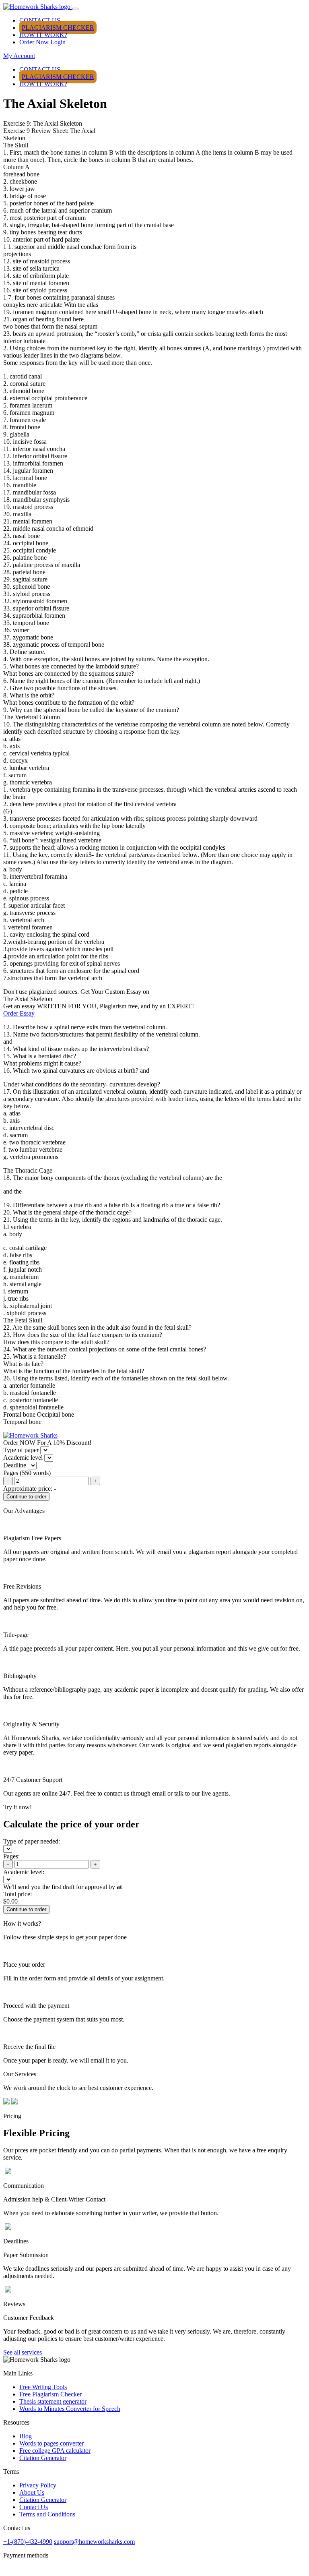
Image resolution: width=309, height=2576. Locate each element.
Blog (26, 2436)
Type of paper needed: (32, 1841)
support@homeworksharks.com (94, 2542)
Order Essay (19, 1013)
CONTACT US (40, 20)
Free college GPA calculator (55, 2451)
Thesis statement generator (53, 2401)
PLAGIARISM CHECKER (58, 28)
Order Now (34, 42)
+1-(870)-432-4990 (28, 2542)
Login (58, 42)
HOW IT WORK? (43, 35)
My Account (19, 56)
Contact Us (34, 2507)
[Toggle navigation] (75, 9)
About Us (32, 2492)
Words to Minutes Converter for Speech (70, 2409)
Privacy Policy (38, 2485)
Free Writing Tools (43, 2387)
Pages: (11, 1856)
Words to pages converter (51, 2443)
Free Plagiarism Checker (50, 2394)
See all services (23, 2352)
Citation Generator (43, 2458)
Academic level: (24, 1872)
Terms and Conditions (47, 2514)
